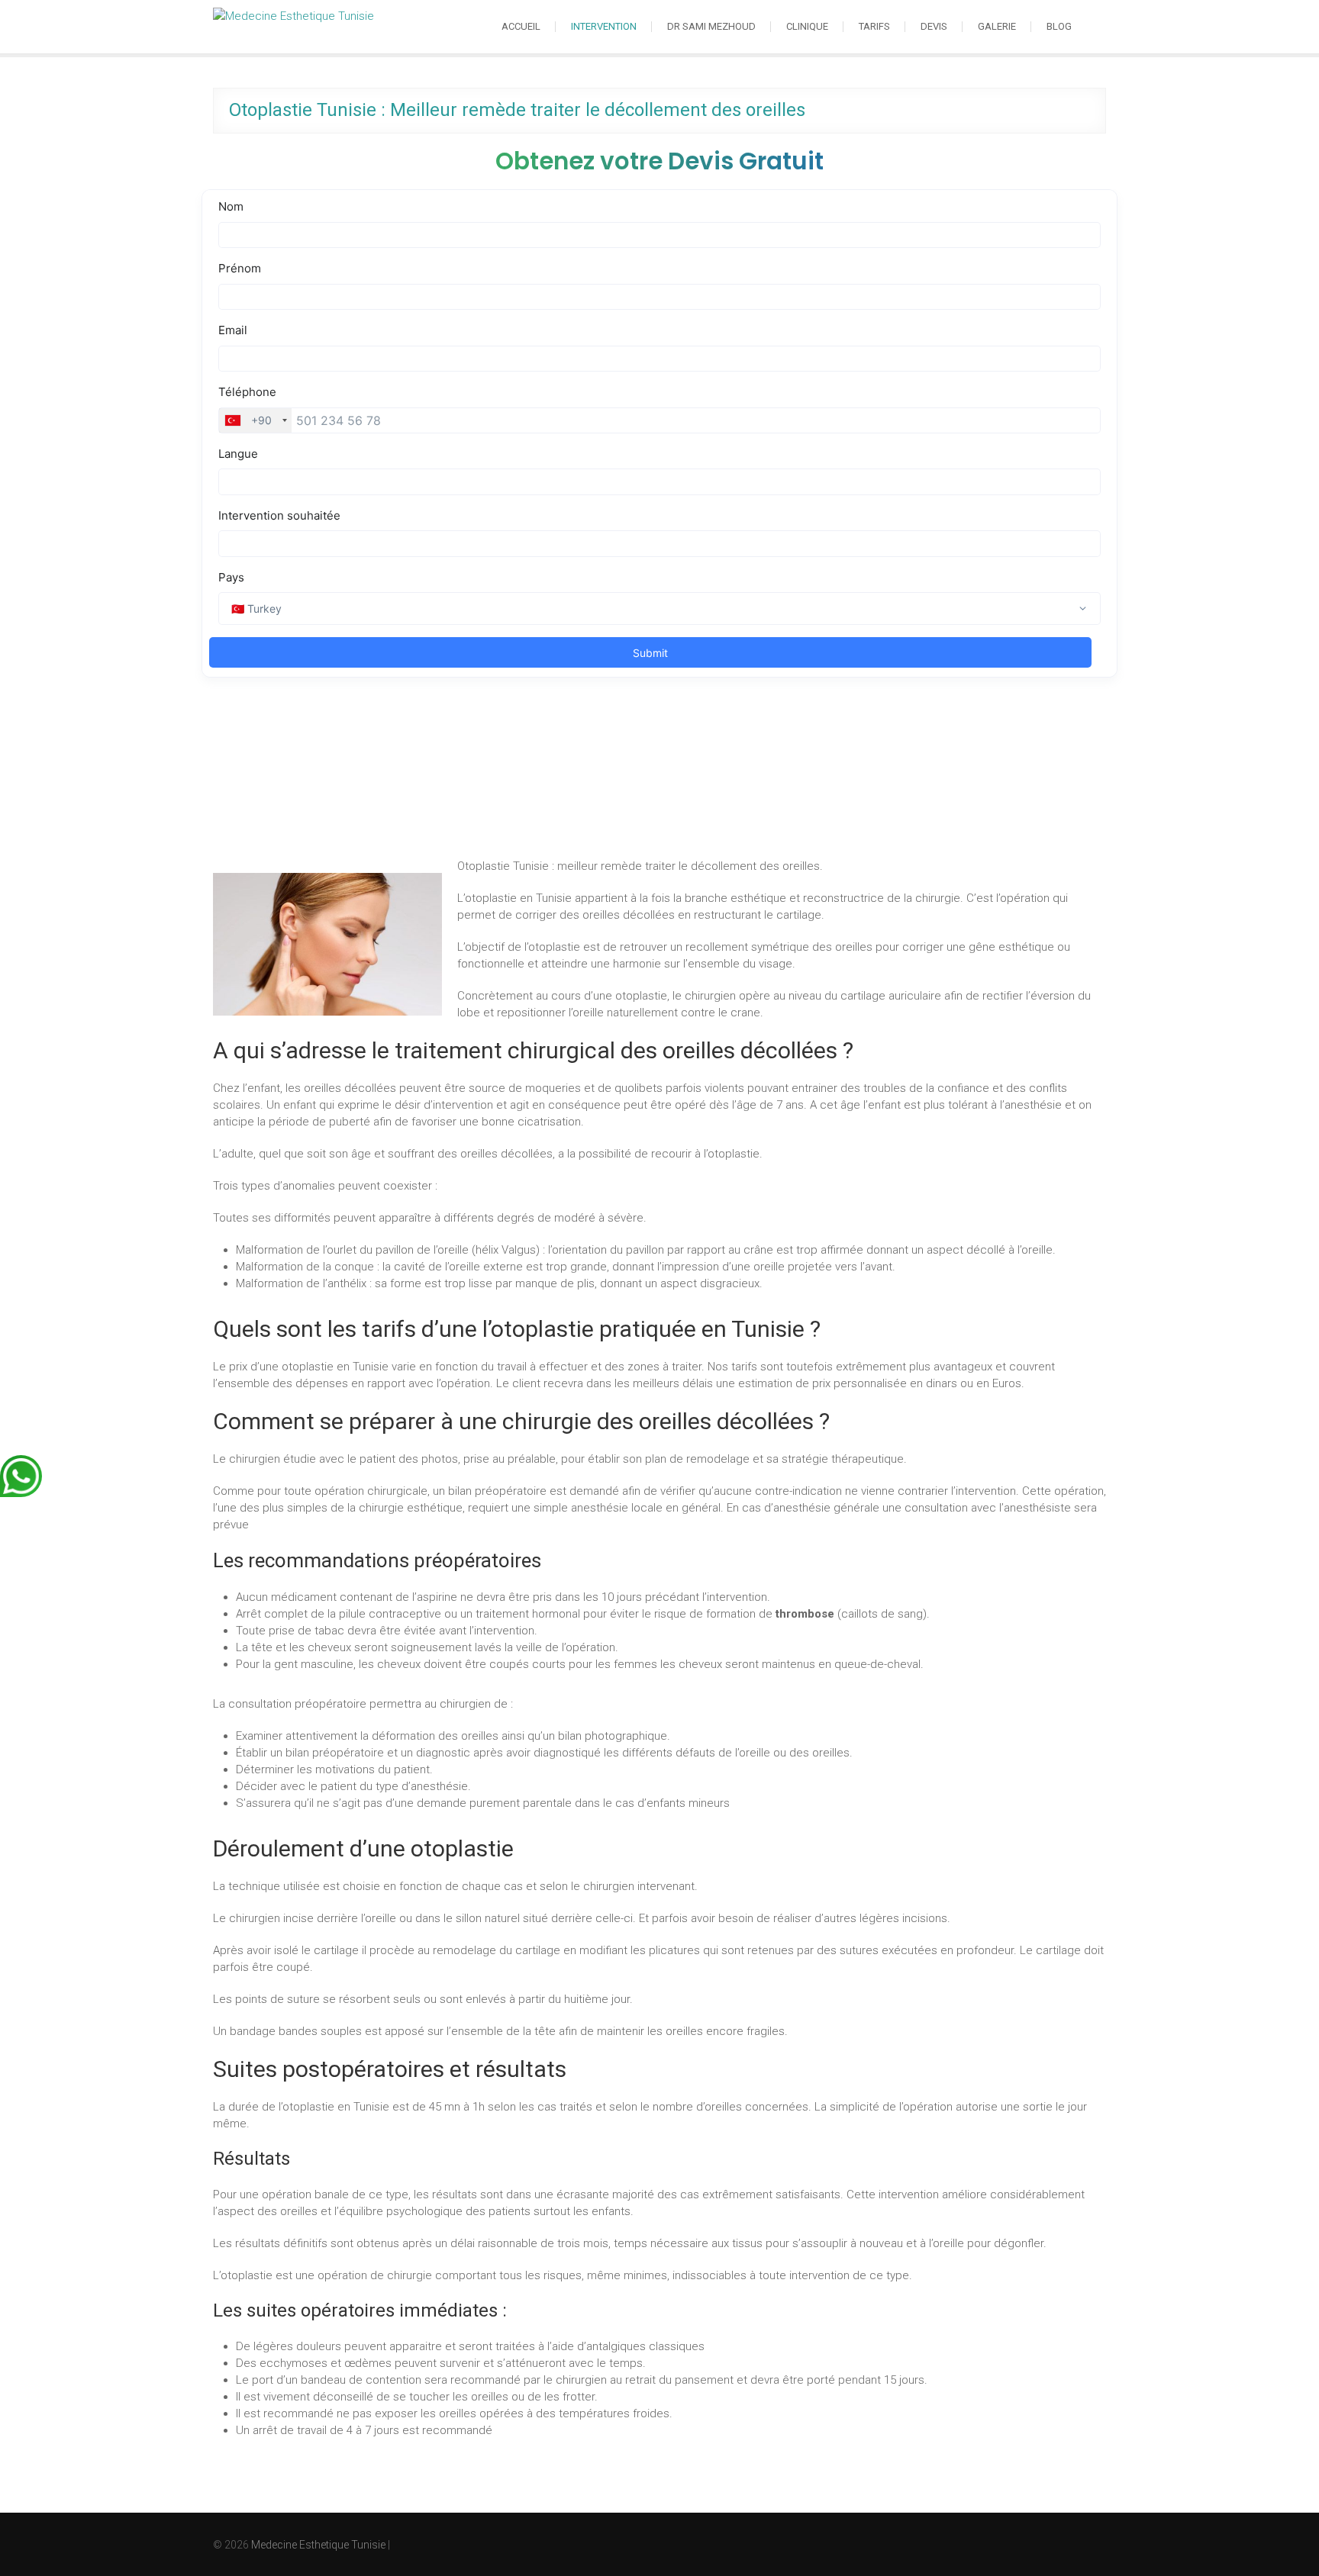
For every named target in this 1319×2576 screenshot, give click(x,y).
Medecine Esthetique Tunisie (318, 2545)
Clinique (807, 26)
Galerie (997, 26)
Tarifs (874, 26)
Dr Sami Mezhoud (711, 26)
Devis (934, 26)
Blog (1059, 26)
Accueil (521, 26)
